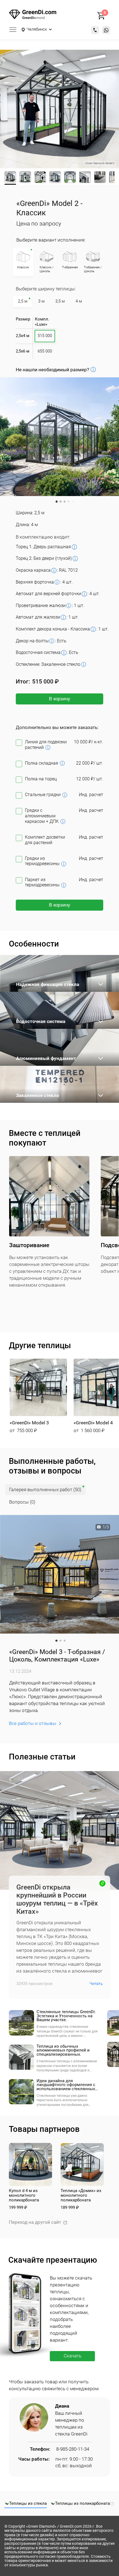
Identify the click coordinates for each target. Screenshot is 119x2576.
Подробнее (101, 984)
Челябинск (37, 30)
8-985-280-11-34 (73, 2449)
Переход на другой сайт (35, 2222)
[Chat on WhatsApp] (106, 30)
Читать (96, 1984)
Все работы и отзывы (33, 1723)
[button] (38, 1396)
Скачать (73, 2356)
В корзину (60, 699)
